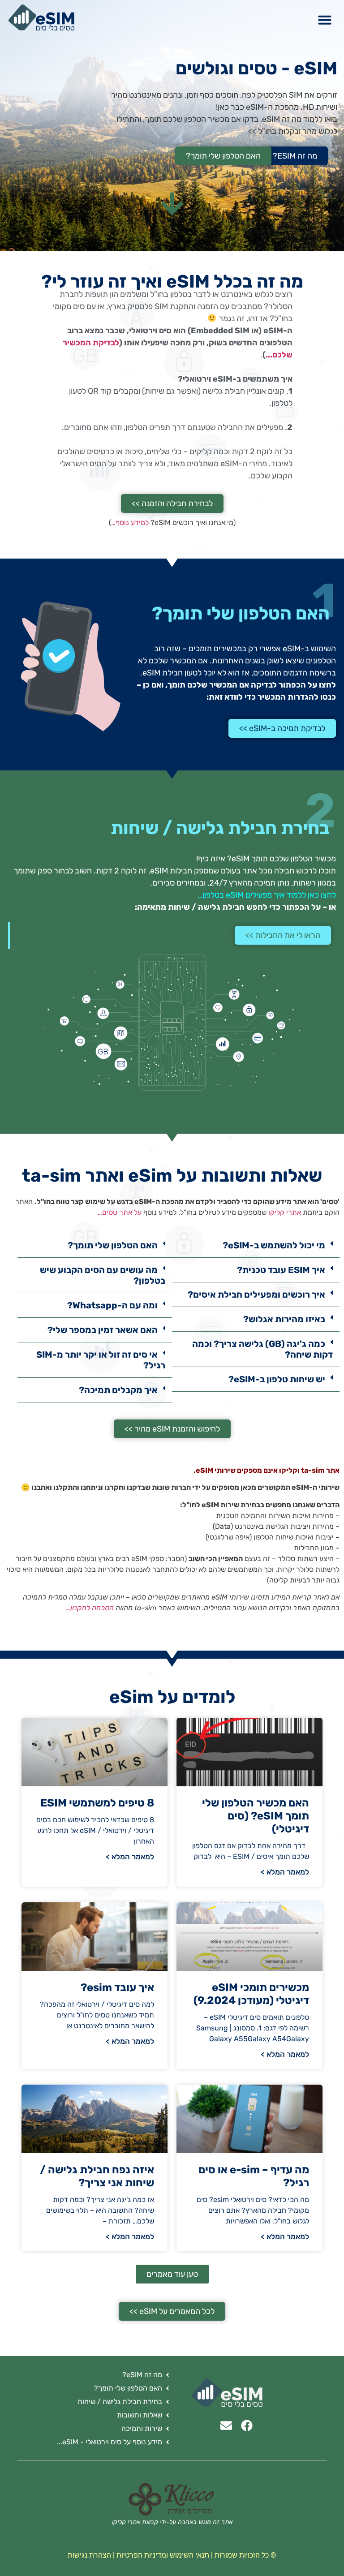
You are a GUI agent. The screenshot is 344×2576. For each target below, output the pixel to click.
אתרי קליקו (285, 1212)
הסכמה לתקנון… (90, 1608)
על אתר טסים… (120, 1212)
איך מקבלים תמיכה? (118, 1390)
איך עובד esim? (117, 1987)
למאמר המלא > (285, 1872)
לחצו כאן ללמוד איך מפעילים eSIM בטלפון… (267, 895)
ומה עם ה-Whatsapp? (112, 1305)
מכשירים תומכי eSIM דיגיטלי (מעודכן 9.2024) (251, 1994)
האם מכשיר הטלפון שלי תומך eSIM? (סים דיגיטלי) (256, 1816)
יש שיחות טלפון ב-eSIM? (277, 1379)
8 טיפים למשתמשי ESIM (97, 1803)
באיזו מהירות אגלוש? (284, 1319)
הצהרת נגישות (89, 2555)
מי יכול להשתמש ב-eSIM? (274, 1245)
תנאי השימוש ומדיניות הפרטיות (163, 2555)
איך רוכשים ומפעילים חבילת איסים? (256, 1294)
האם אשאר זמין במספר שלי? (103, 1330)
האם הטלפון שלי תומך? (113, 1245)
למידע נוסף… (130, 523)
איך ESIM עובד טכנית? (281, 1270)
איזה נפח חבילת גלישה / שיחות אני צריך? (97, 2176)
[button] (325, 20)
